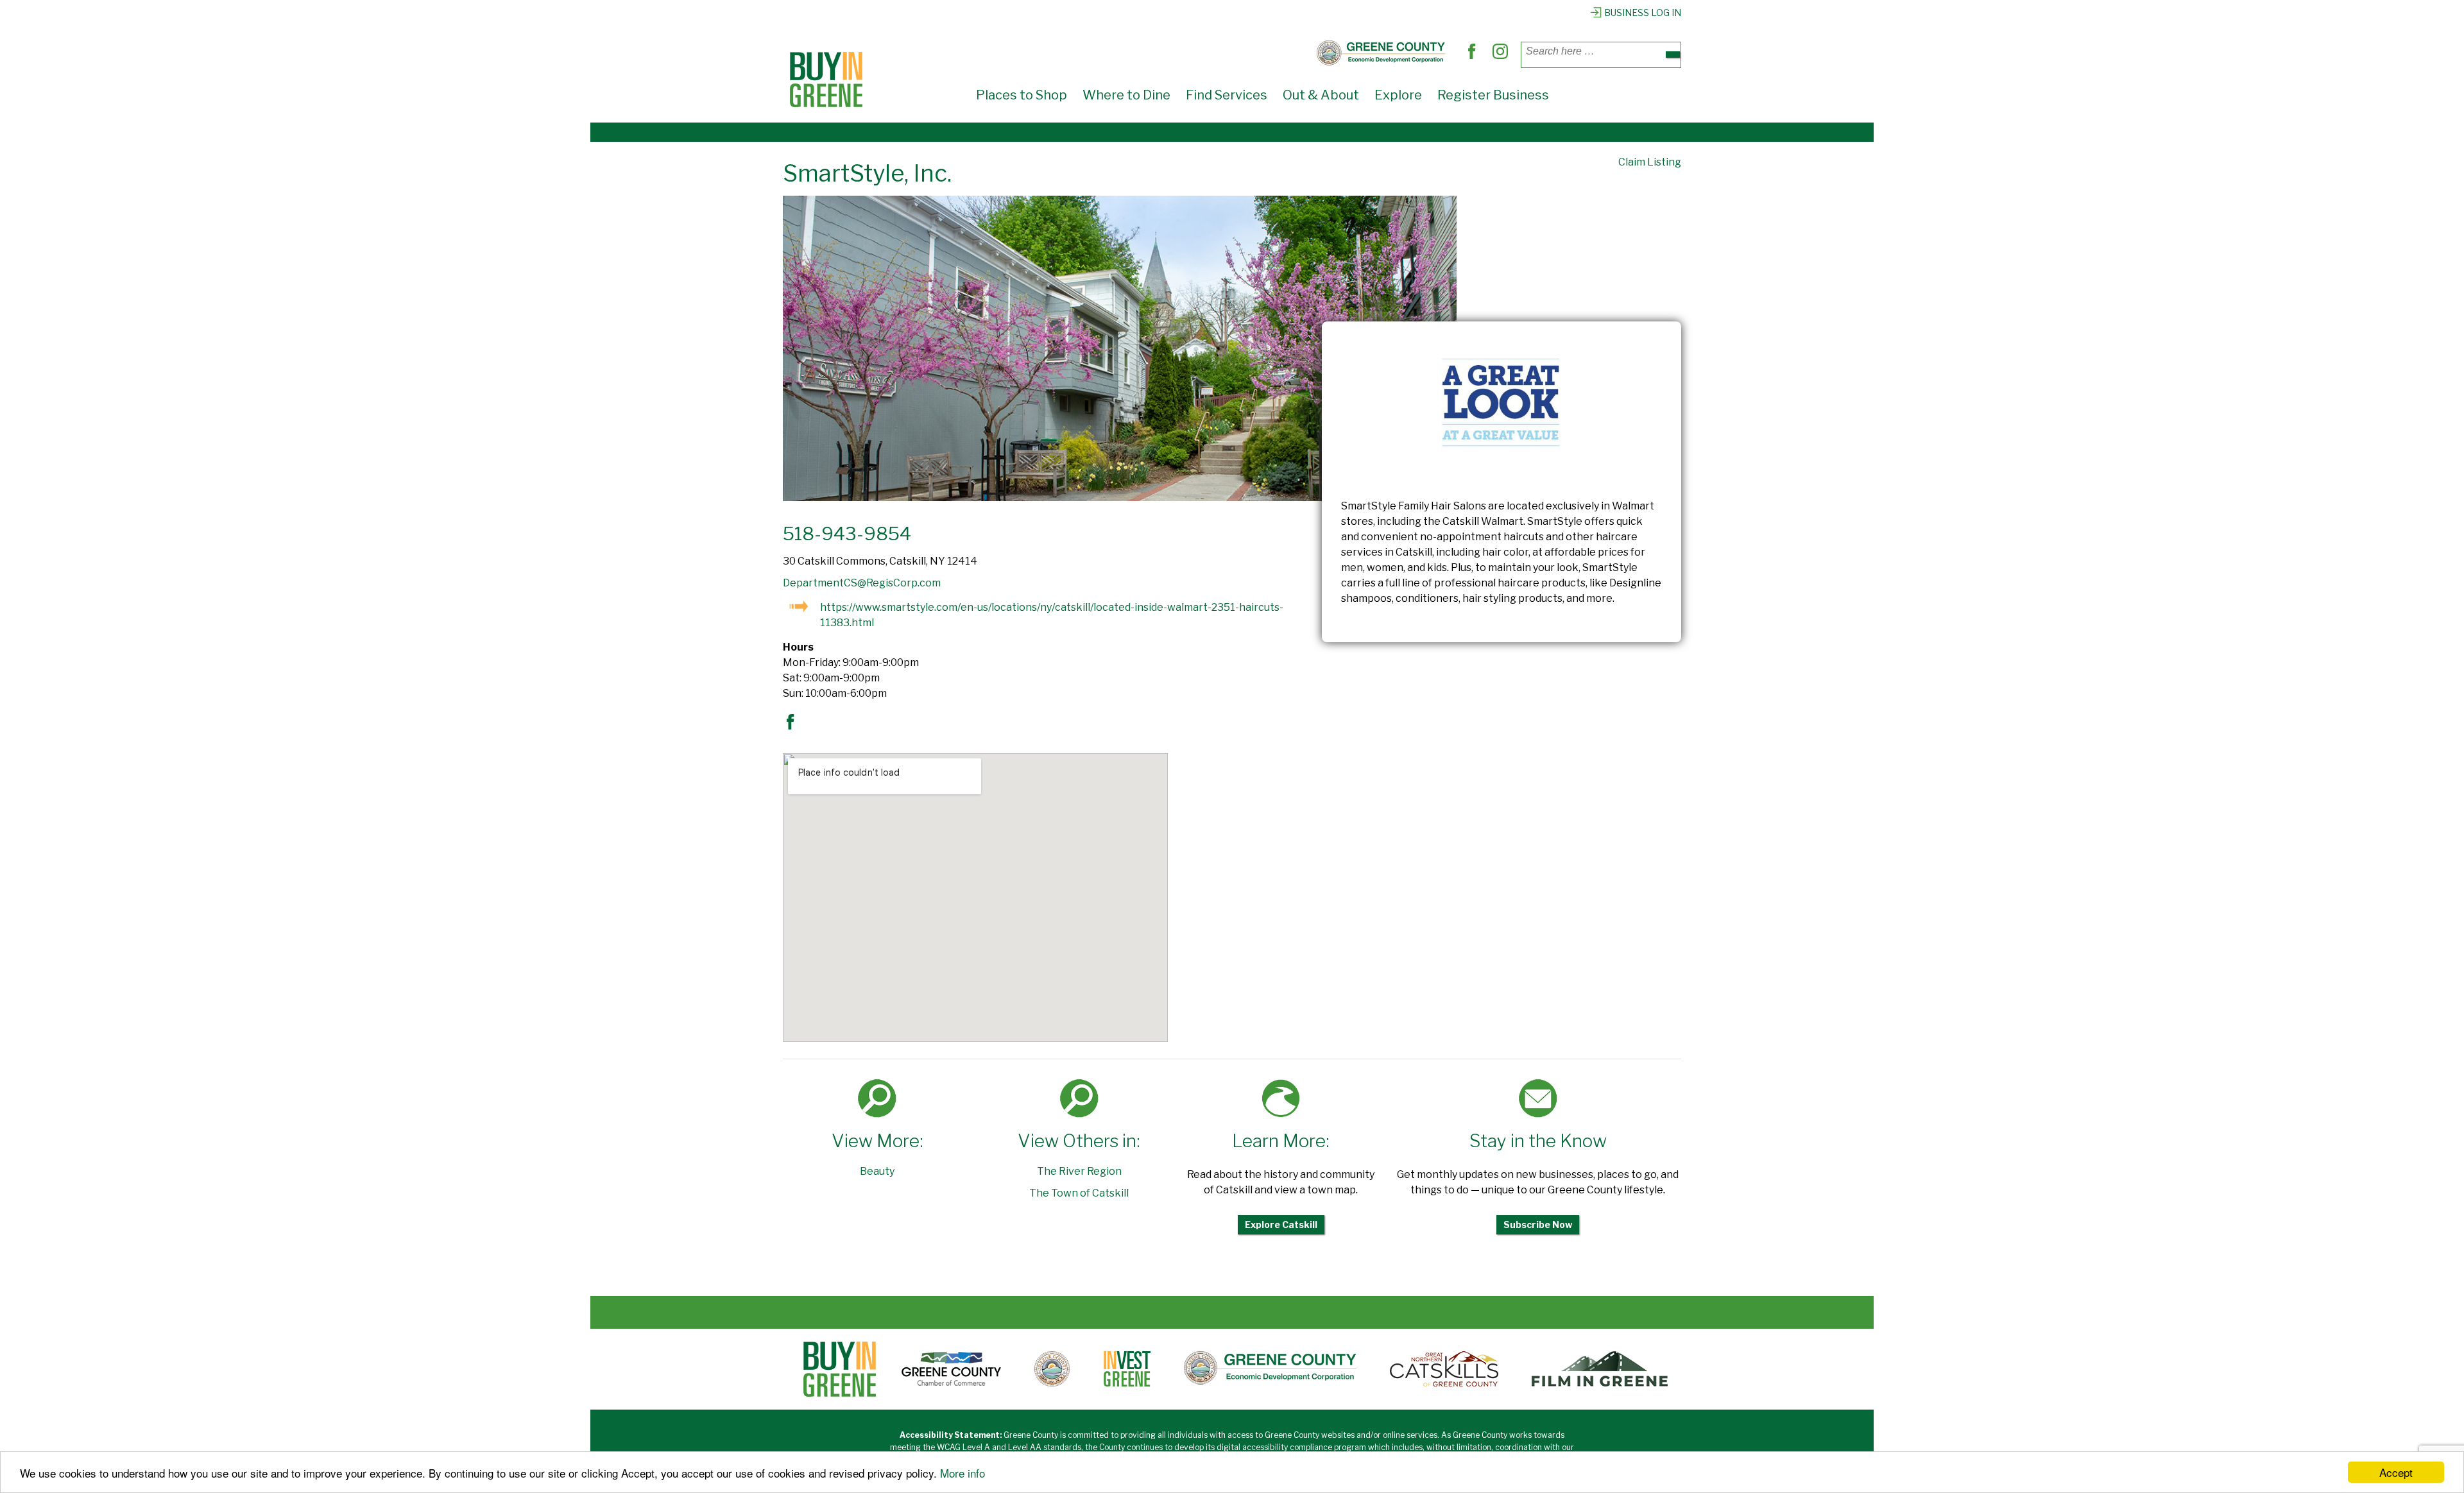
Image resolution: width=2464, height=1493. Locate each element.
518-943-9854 (847, 534)
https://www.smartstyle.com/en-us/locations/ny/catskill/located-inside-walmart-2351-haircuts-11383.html (1052, 615)
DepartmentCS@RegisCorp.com (862, 583)
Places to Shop (1022, 95)
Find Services (1227, 95)
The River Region (1079, 1171)
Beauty (877, 1171)
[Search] (1673, 55)
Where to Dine (1126, 95)
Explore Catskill (1281, 1224)
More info (963, 1473)
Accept (2396, 1472)
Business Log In (1643, 13)
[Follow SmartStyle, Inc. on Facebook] (794, 726)
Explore (1398, 95)
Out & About (1321, 95)
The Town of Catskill (1079, 1193)
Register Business (1493, 95)
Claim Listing (1650, 162)
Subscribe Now (1538, 1224)
